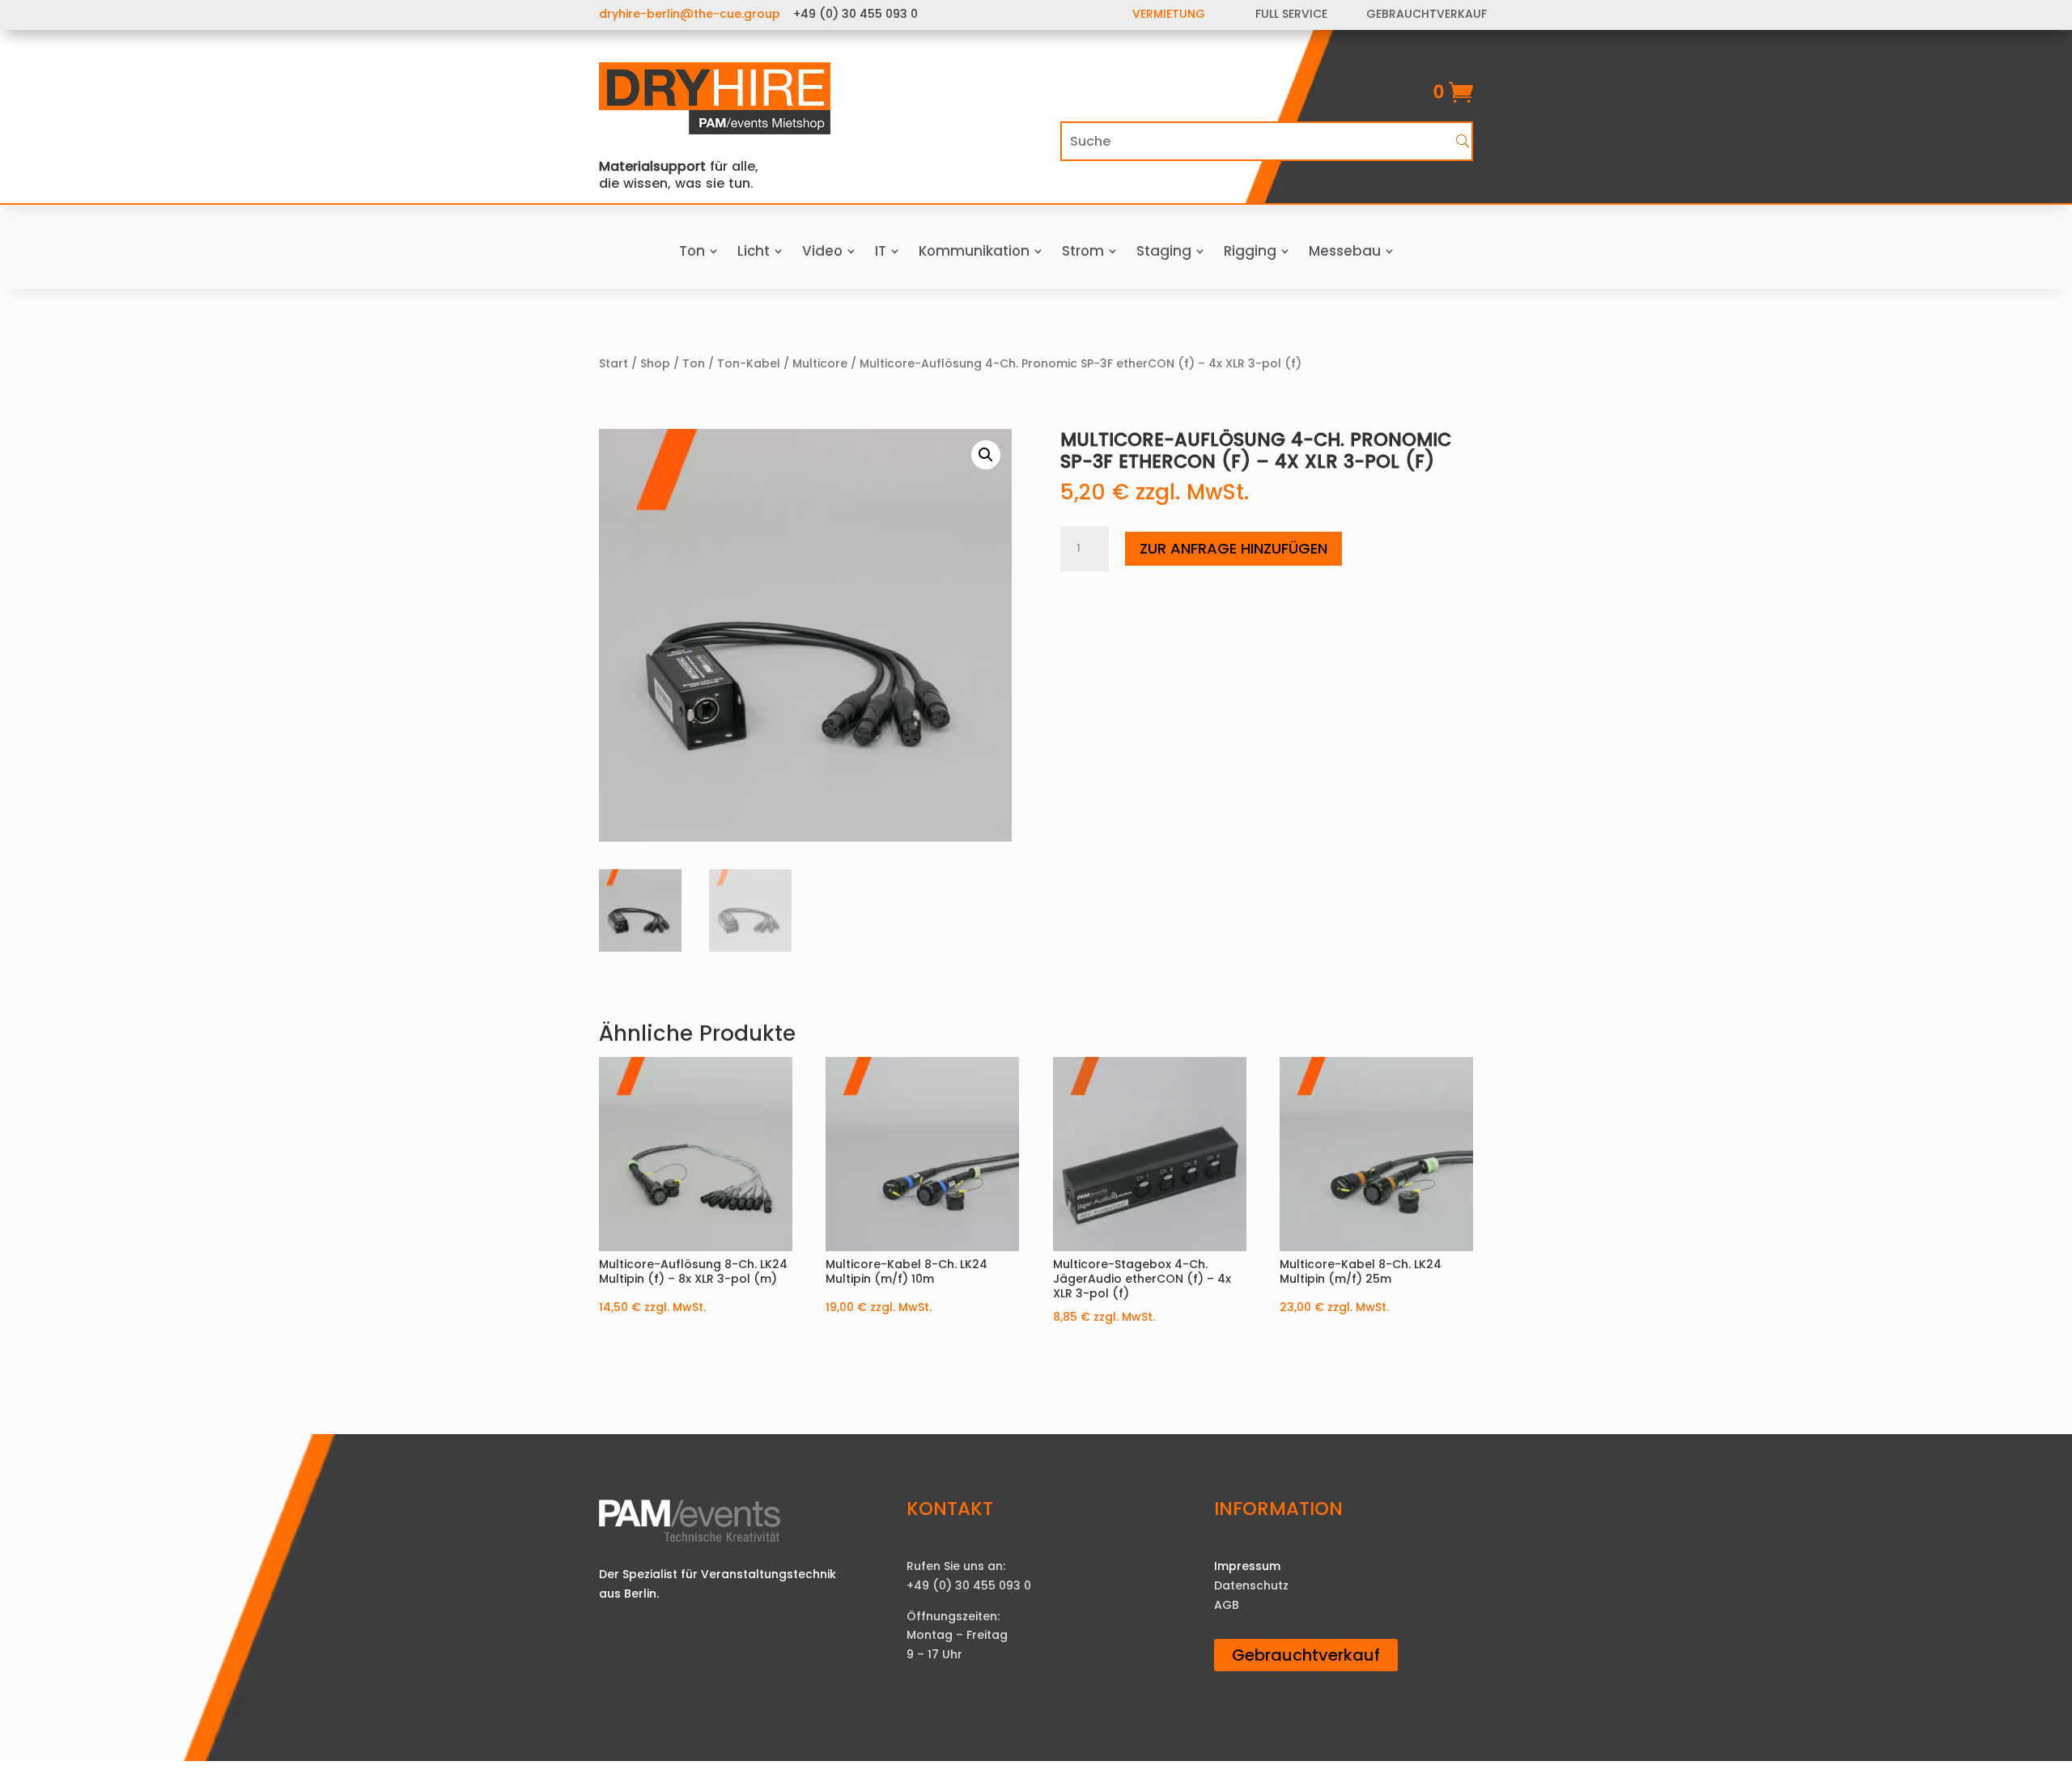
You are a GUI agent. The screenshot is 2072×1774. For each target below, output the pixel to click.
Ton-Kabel (749, 363)
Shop (655, 363)
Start (614, 363)
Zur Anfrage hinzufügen (1233, 548)
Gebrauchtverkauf (1306, 1655)
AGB (1227, 1605)
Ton (694, 363)
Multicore (820, 363)
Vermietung (1169, 14)
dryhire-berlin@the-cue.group (690, 14)
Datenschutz (1251, 1585)
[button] (986, 455)
